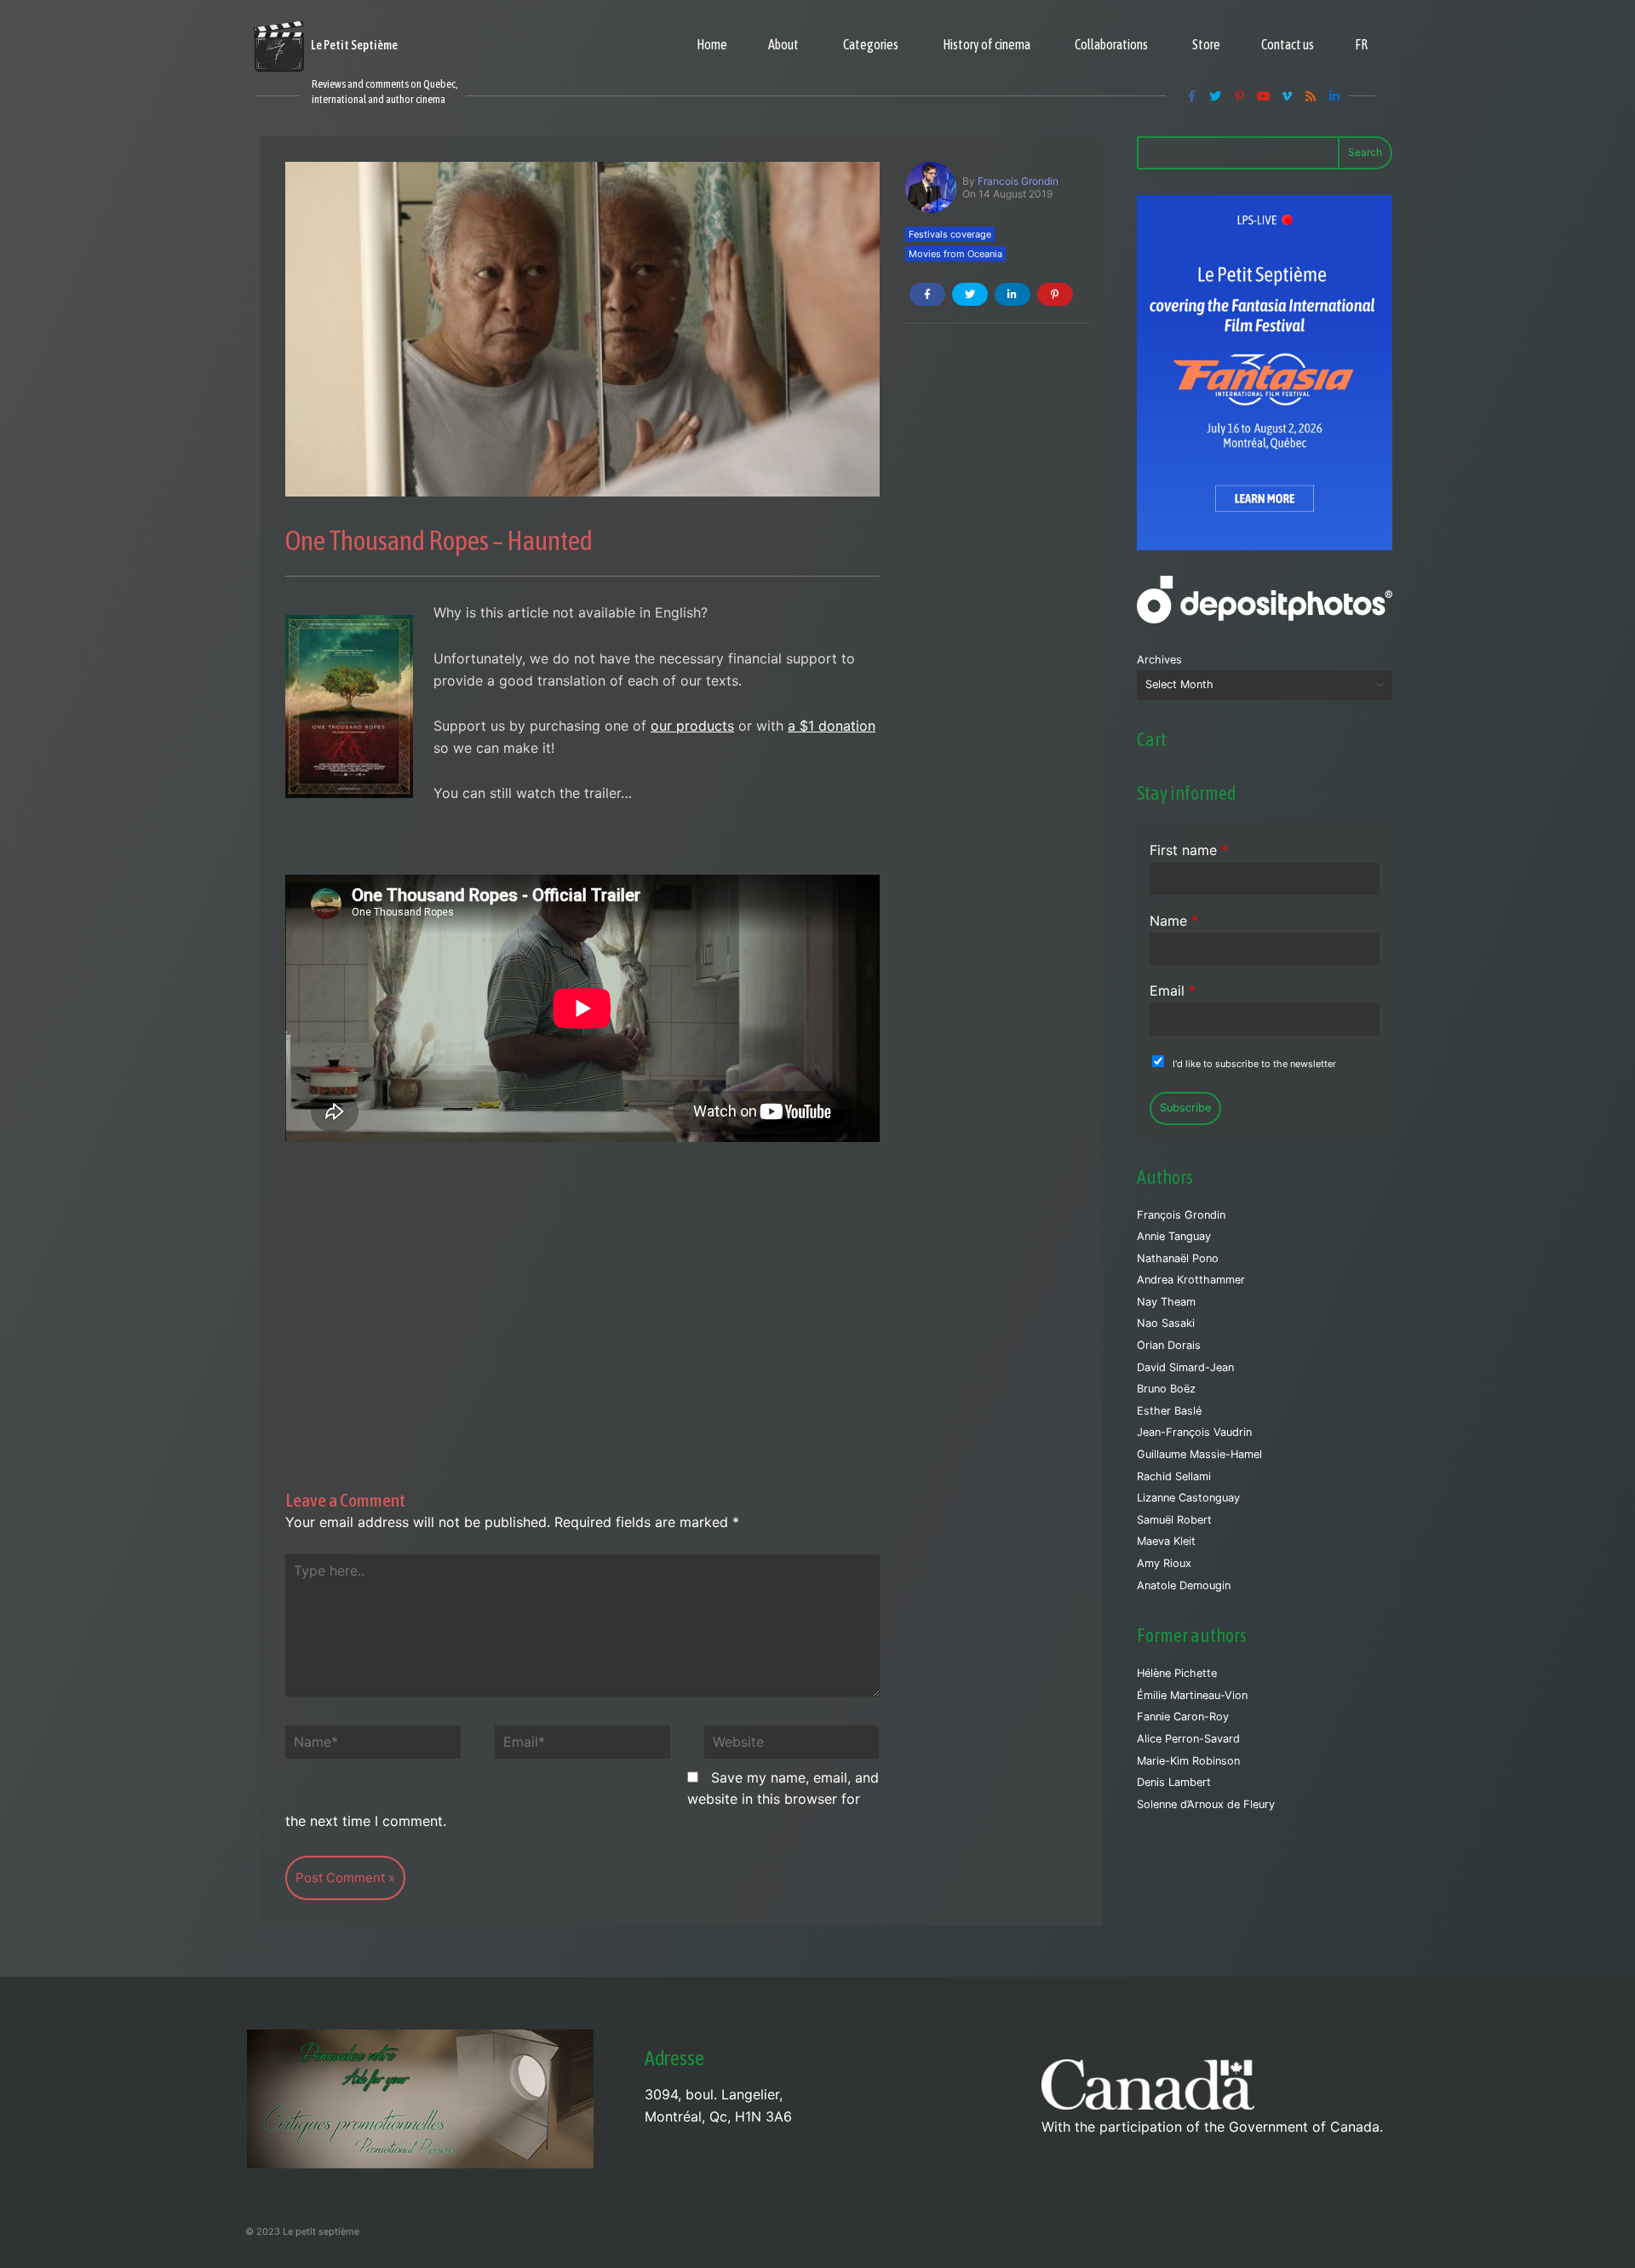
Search (1365, 152)
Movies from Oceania (955, 254)
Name (1174, 921)
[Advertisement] (582, 1291)
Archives (1159, 660)
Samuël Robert (1174, 1520)
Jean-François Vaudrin (1194, 1432)
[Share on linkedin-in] (1013, 294)
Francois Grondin (1018, 181)
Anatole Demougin (1184, 1585)
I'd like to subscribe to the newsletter (1254, 1064)
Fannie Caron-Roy (1183, 1717)
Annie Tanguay (1174, 1236)
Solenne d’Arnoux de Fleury (1206, 1804)
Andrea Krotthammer (1191, 1280)
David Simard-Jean (1185, 1367)
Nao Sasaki (1166, 1323)
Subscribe (1185, 1108)
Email (1173, 990)
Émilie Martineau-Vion (1192, 1695)
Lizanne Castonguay (1188, 1498)
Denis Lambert (1174, 1782)
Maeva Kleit (1166, 1541)
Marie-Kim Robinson (1188, 1761)
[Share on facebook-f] (927, 294)
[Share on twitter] (970, 294)
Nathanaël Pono (1178, 1258)
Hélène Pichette (1177, 1673)
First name (1189, 850)
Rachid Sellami (1174, 1476)
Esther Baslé (1169, 1411)
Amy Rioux (1164, 1563)
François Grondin (1181, 1215)
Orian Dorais (1169, 1345)
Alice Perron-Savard (1188, 1739)
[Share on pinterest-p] (1055, 294)
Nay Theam (1166, 1302)
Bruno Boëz (1166, 1389)
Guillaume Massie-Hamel (1199, 1454)
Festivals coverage (950, 234)
